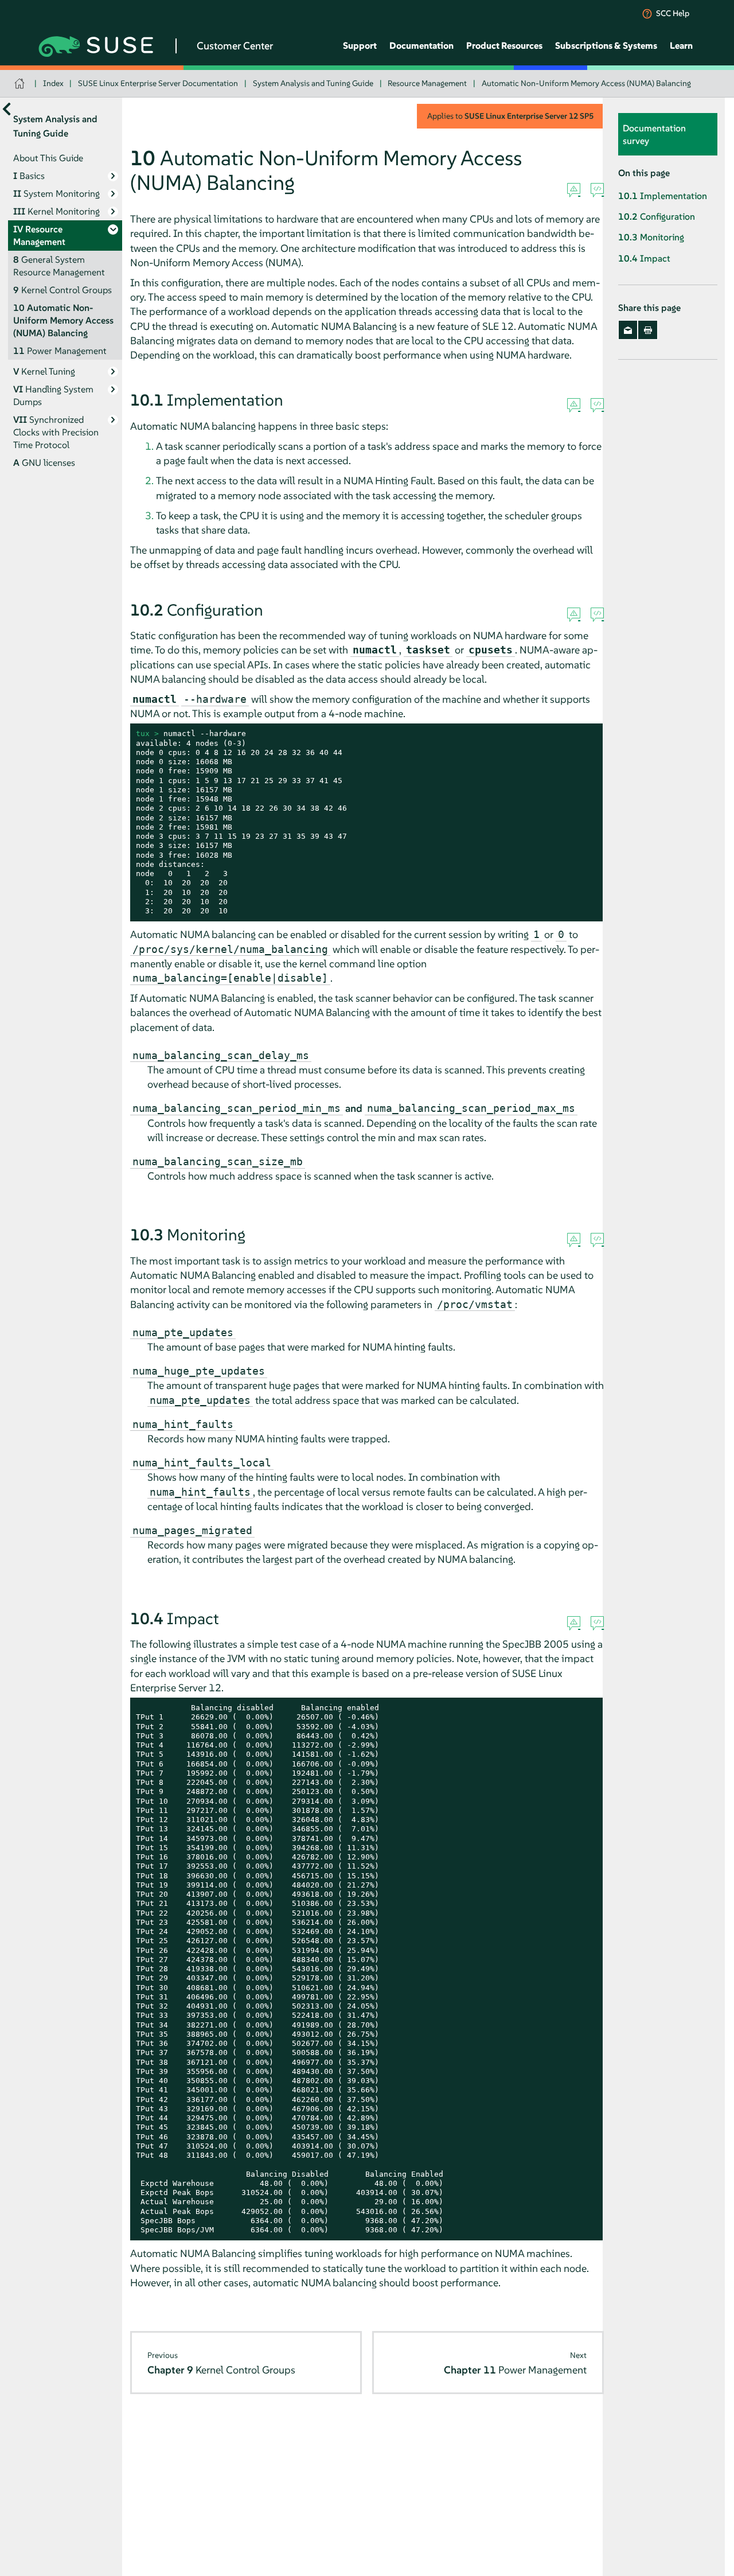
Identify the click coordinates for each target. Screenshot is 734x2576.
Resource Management (427, 83)
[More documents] (7, 109)
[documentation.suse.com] (21, 83)
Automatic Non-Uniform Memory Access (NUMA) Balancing (586, 83)
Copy (589, 734)
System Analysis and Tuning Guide (313, 83)
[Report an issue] (574, 190)
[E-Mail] (628, 330)
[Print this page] (648, 330)
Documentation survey (654, 134)
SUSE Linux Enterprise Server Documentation (158, 83)
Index (53, 83)
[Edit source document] (597, 190)
